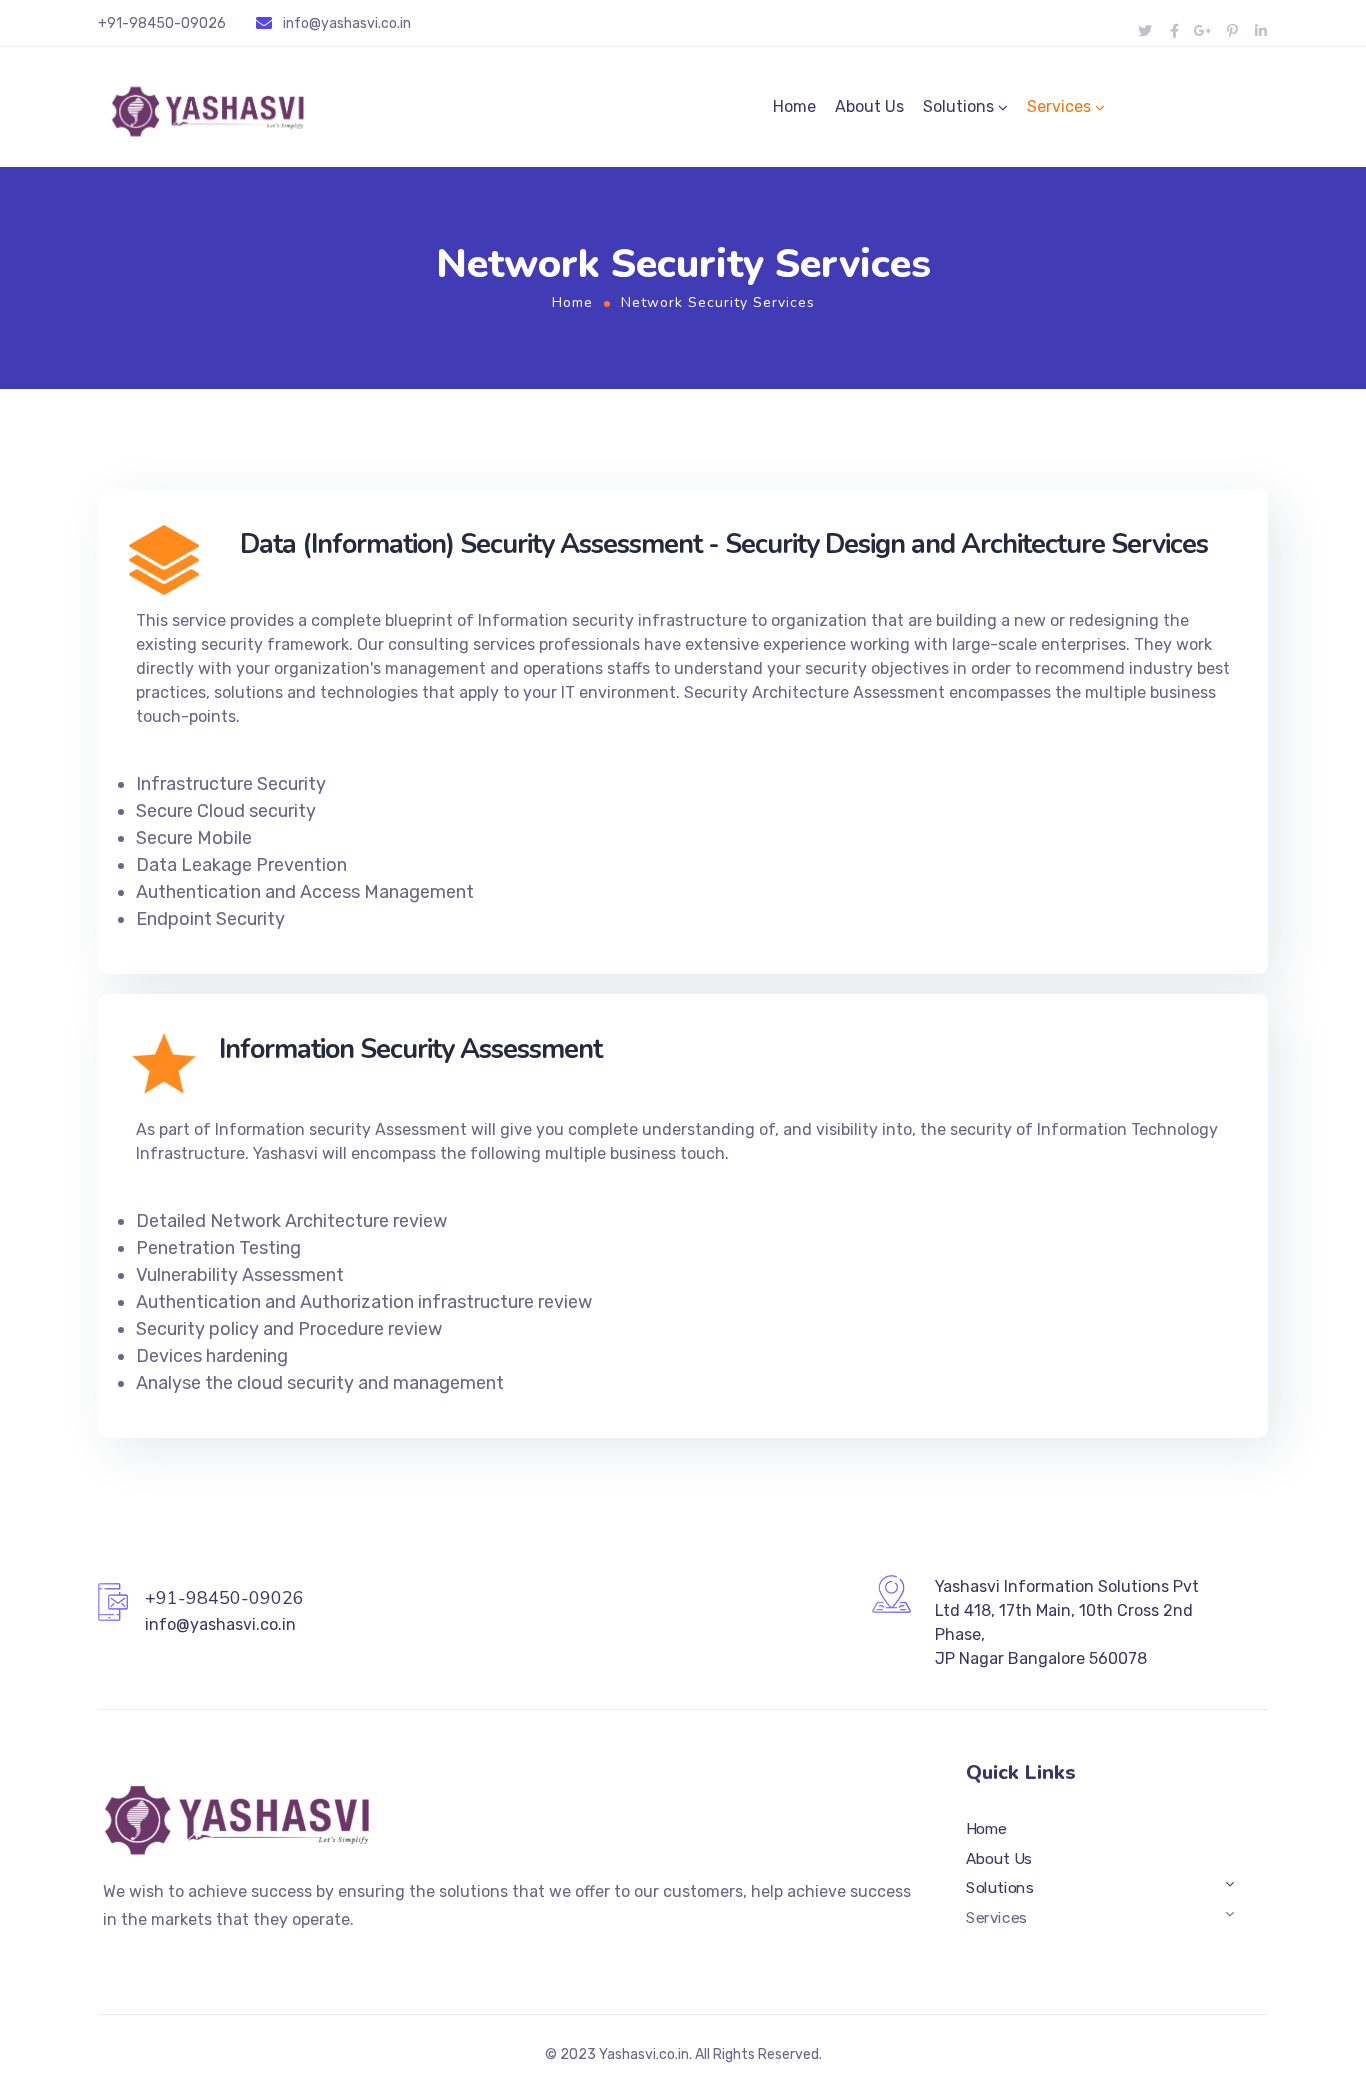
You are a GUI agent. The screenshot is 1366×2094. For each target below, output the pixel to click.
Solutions (958, 106)
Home (794, 106)
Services (1059, 106)
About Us (869, 106)
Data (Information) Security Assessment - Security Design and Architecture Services (724, 544)
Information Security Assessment (410, 1049)
